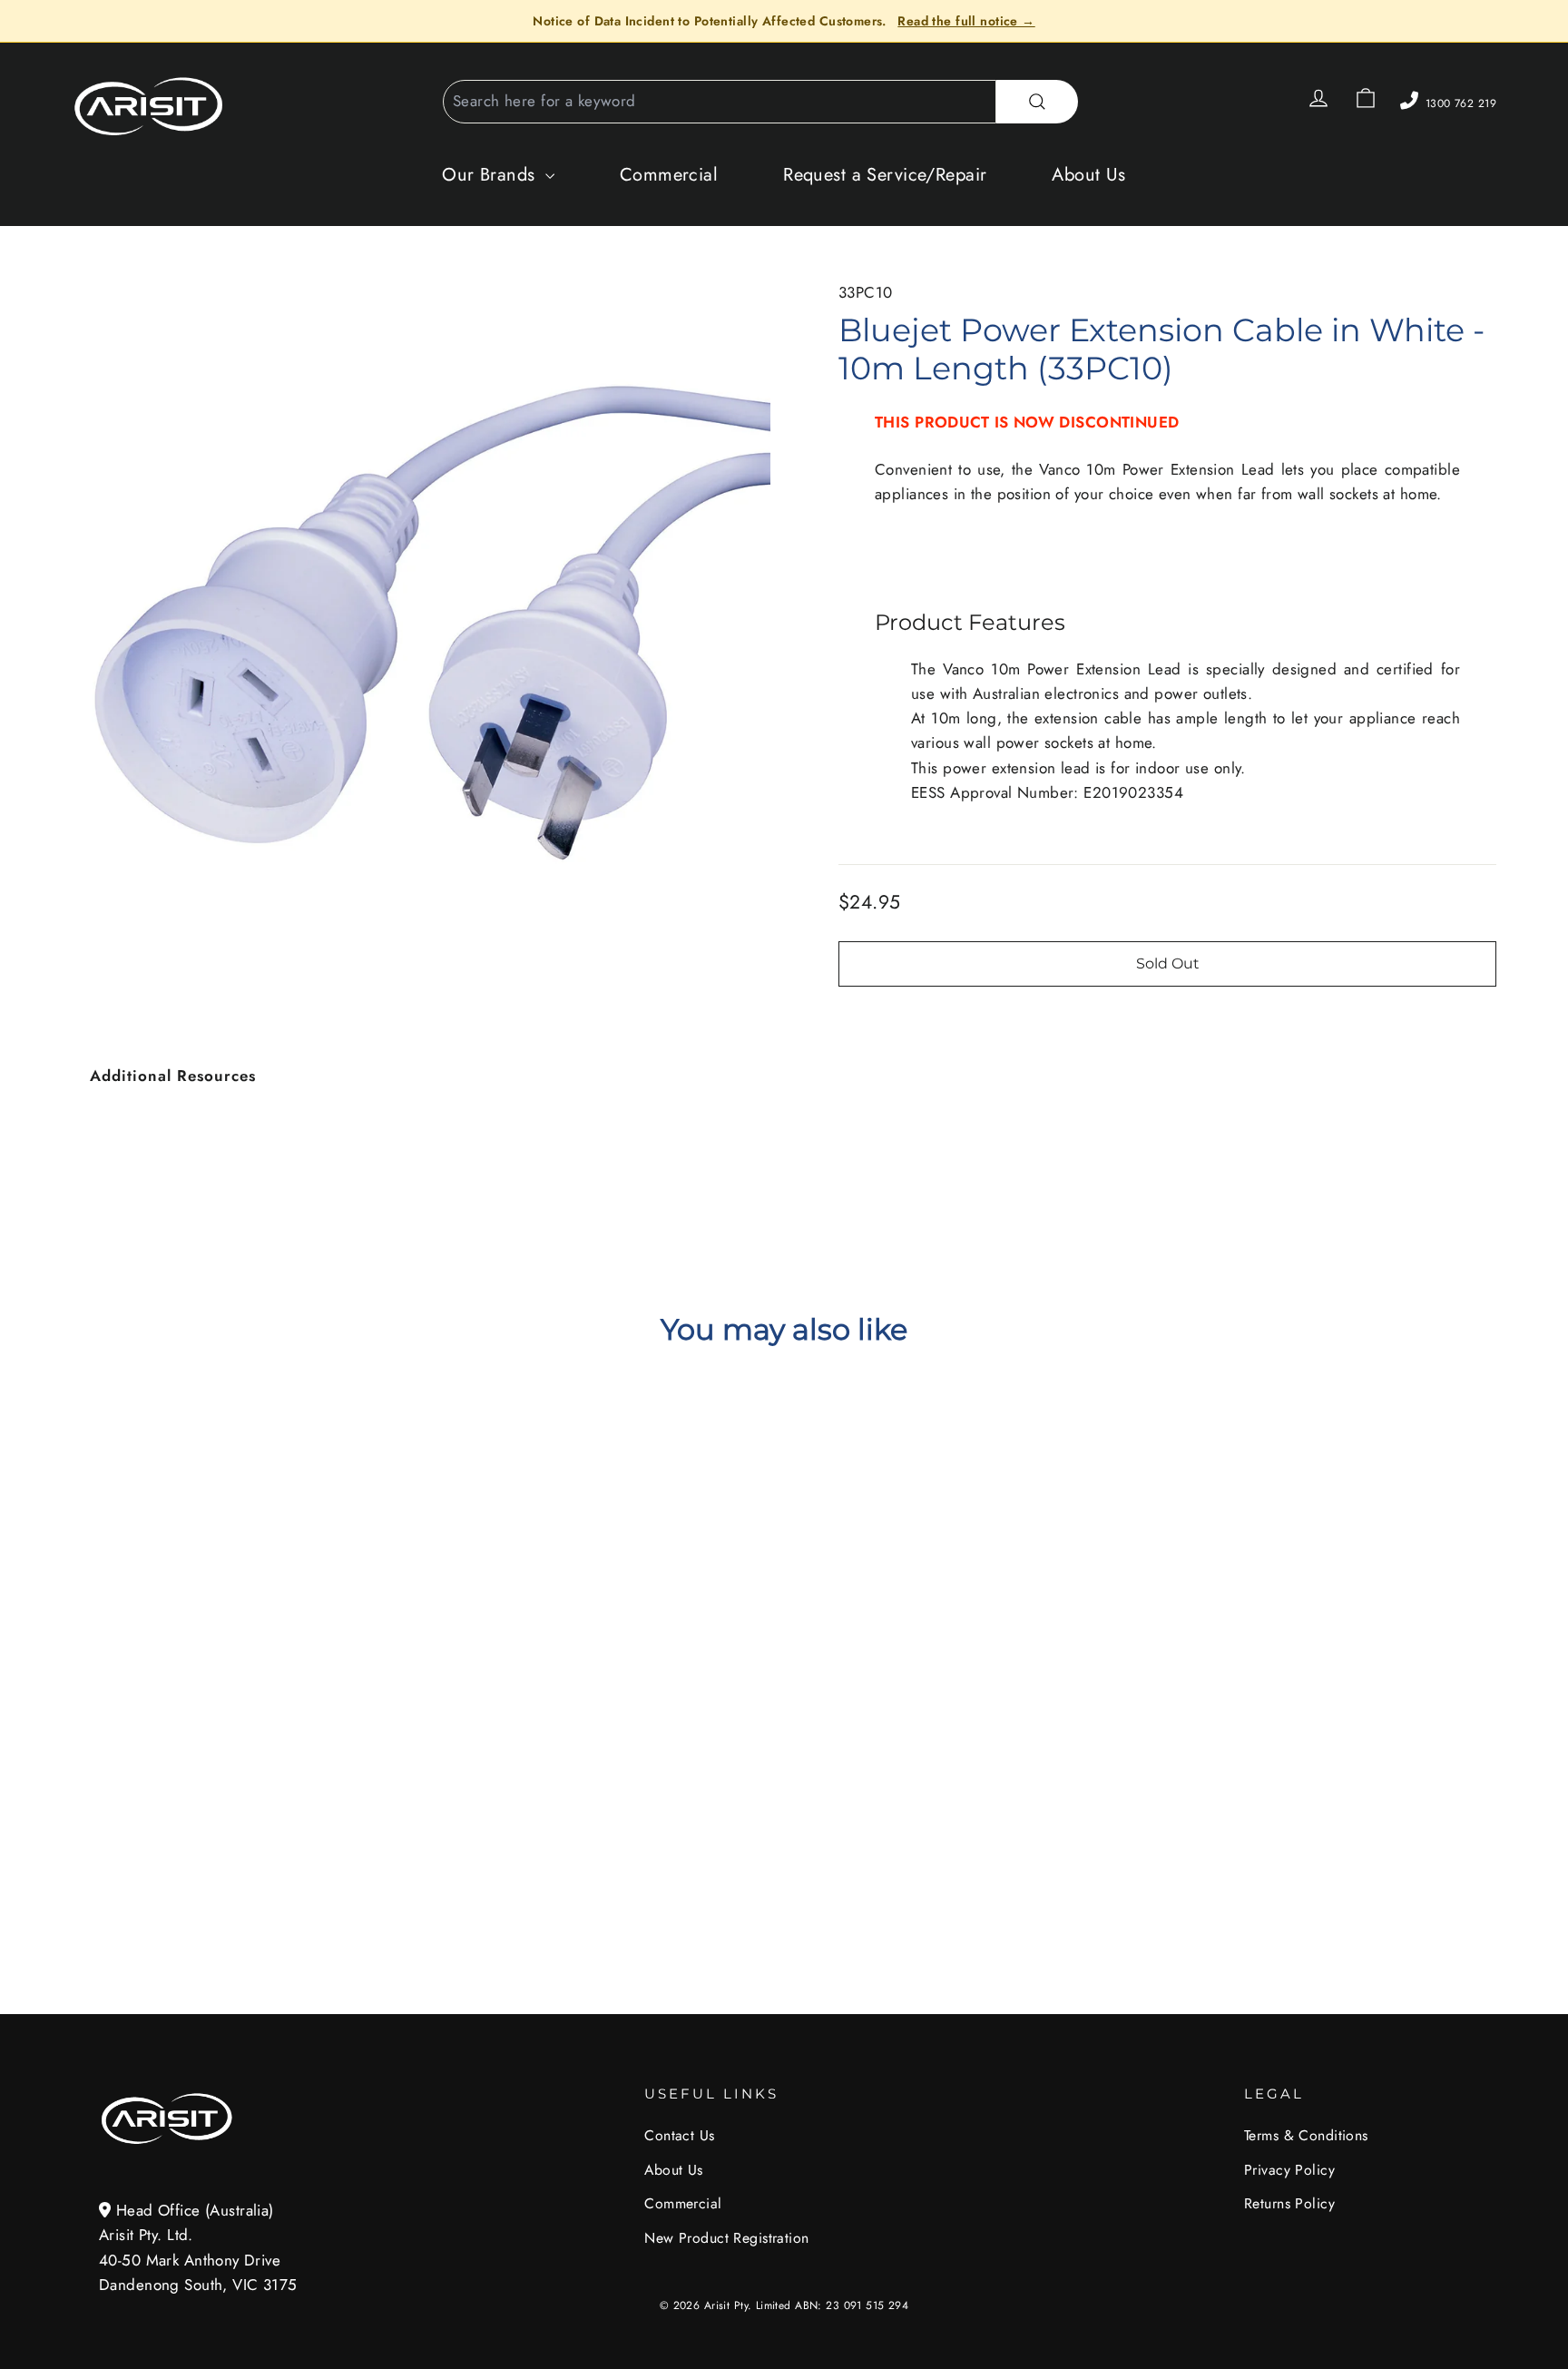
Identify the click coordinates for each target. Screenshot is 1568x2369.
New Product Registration (726, 2238)
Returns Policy (1289, 2203)
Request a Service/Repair (885, 175)
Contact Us (679, 2135)
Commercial (669, 175)
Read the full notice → (966, 21)
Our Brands (491, 175)
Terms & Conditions (1306, 2135)
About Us (1088, 175)
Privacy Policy (1289, 2170)
